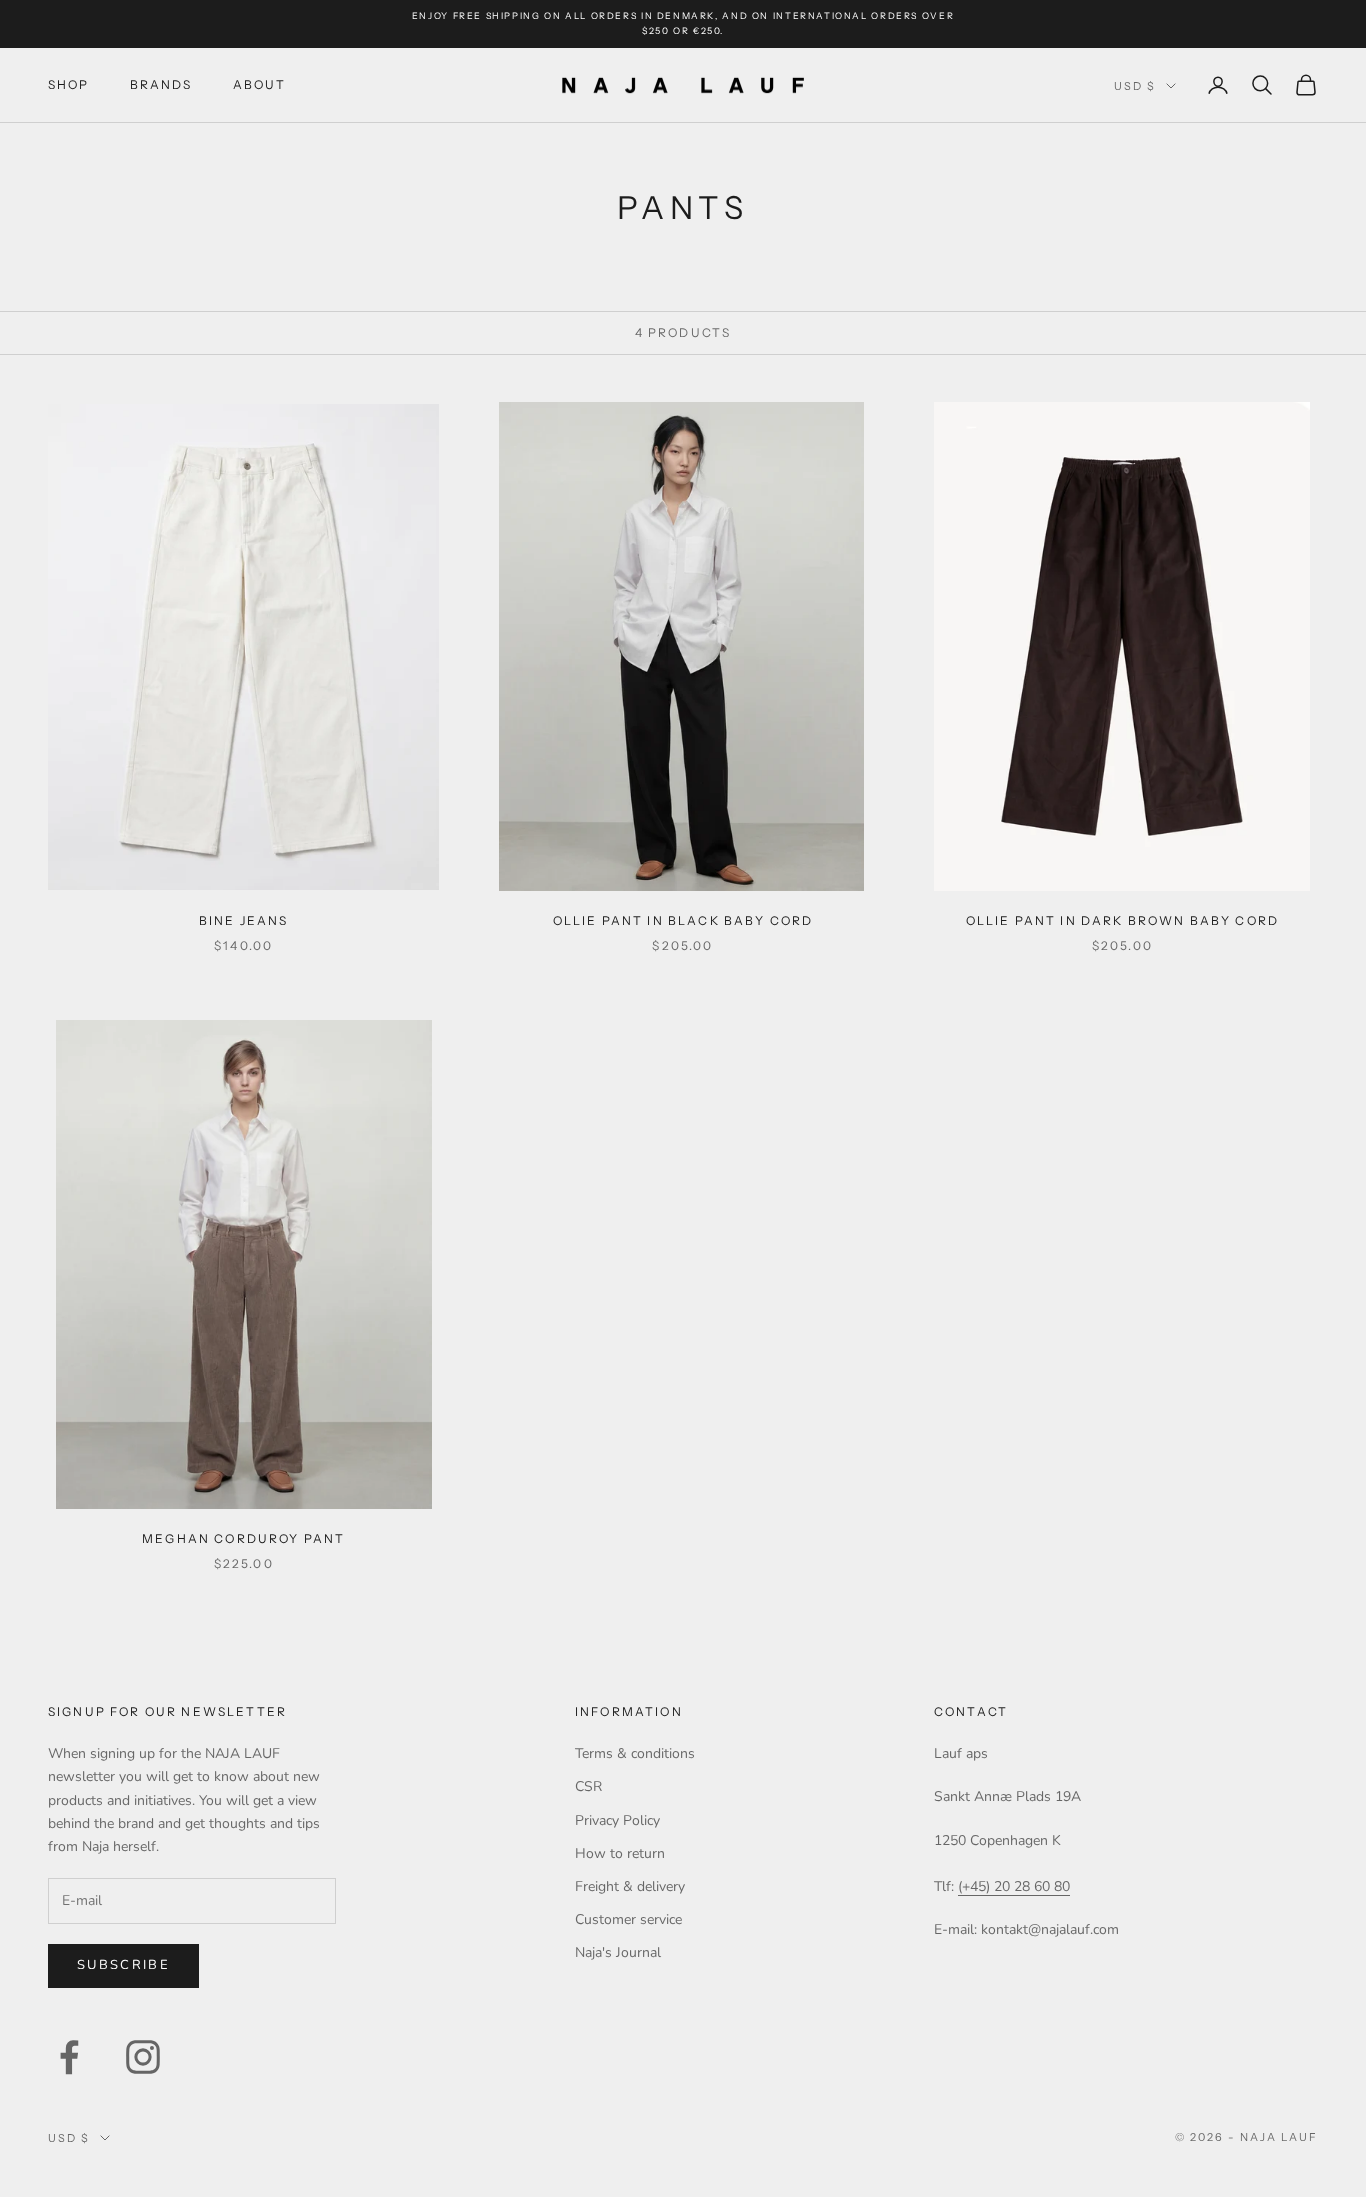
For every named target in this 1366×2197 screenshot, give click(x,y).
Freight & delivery (630, 1886)
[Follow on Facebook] (69, 2057)
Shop (69, 84)
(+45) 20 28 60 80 (1014, 1886)
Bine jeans (244, 920)
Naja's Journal (618, 1952)
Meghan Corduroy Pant (243, 1538)
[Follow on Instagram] (143, 2057)
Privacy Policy (617, 1820)
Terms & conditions (635, 1753)
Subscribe (123, 1965)
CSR (588, 1786)
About (260, 84)
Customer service (628, 1919)
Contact (971, 1711)
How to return (620, 1853)
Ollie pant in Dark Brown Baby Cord (1122, 920)
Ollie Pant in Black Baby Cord (683, 920)
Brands (161, 84)
